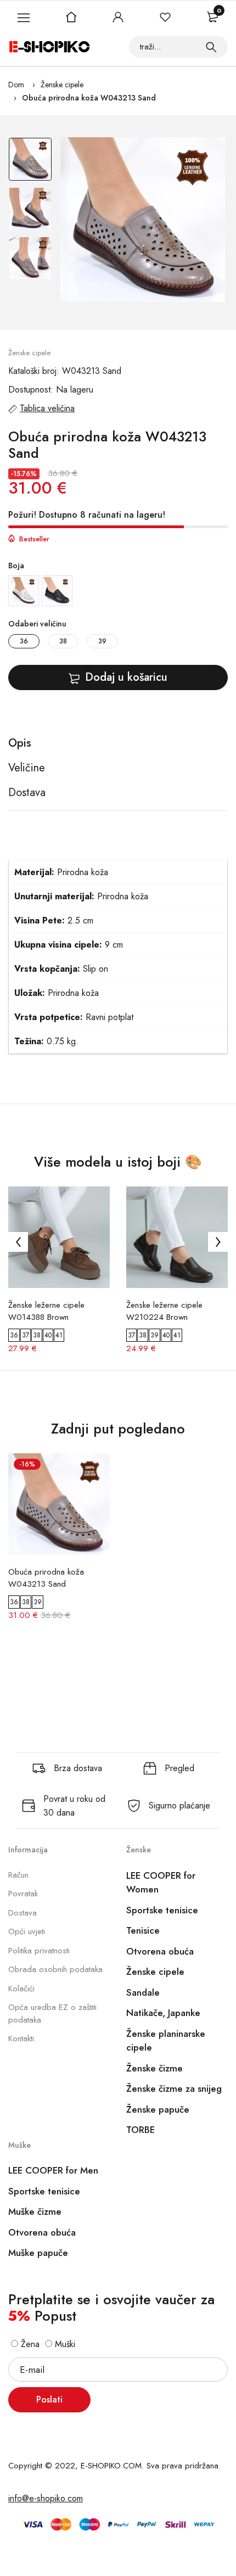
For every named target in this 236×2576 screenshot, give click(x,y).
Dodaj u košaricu (126, 677)
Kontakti (21, 2039)
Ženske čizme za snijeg (174, 2088)
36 (24, 641)
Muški (64, 2344)
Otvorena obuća (160, 1951)
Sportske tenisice (162, 1910)
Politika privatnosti (39, 1951)
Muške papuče (38, 2253)
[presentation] (18, 1242)
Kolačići (21, 1989)
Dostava (23, 1913)
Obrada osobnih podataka (55, 1969)
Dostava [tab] (27, 793)
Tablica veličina (47, 408)
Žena (29, 2344)
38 (63, 641)
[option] (30, 162)
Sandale (143, 1992)
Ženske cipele (62, 85)
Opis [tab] (20, 743)
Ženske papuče (158, 2109)
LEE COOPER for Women (161, 1883)
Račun (18, 1875)
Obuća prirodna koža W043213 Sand (89, 98)
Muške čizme (35, 2211)
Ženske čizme (154, 2068)
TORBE (141, 2130)
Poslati (49, 2399)
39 (102, 641)
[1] (211, 47)
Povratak (23, 1894)
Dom (16, 85)
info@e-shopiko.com (46, 2498)
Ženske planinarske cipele (166, 2041)
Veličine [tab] (27, 768)
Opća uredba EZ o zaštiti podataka (52, 2014)
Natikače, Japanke (163, 2013)
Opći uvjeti (27, 1931)
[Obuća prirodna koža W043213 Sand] (143, 220)
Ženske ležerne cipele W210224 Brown (164, 1311)
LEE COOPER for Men (53, 2170)
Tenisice (143, 1930)
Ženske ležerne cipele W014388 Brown (46, 1311)
